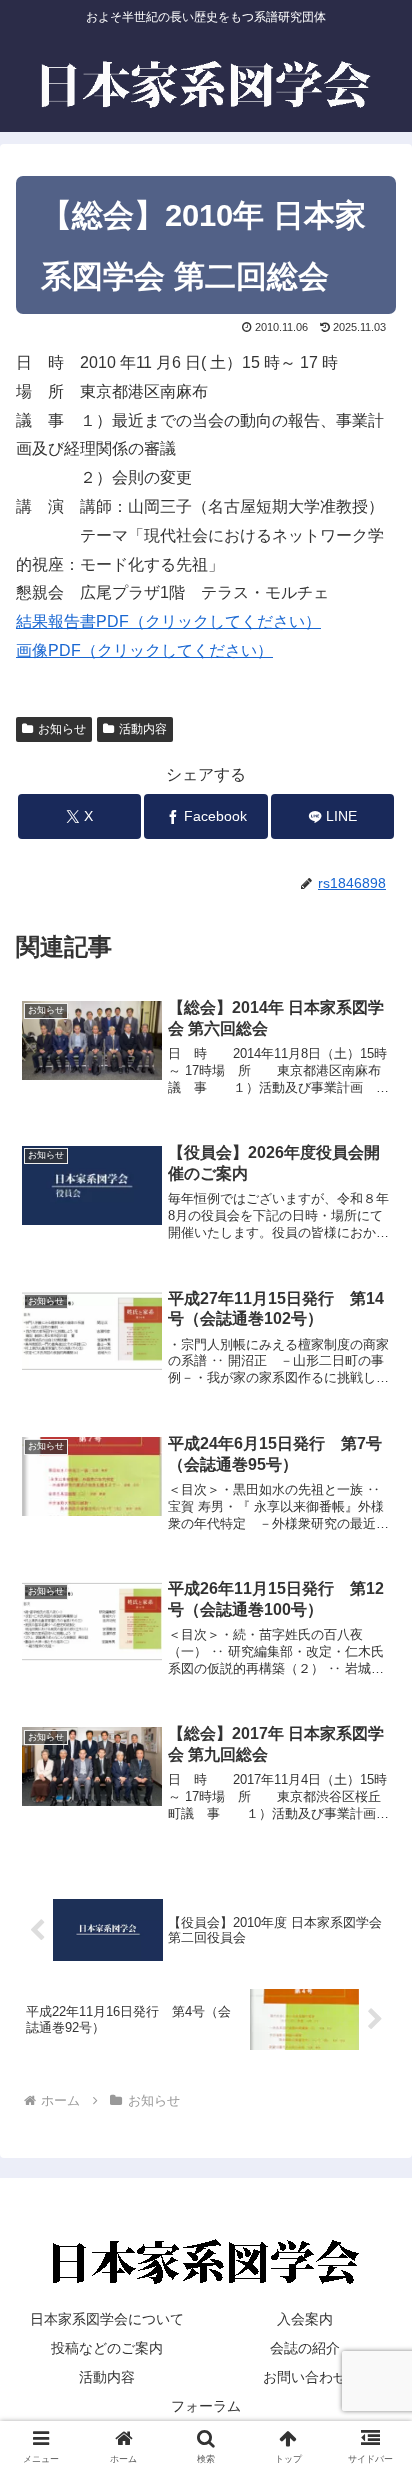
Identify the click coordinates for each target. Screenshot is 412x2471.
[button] (370, 2374)
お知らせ (62, 729)
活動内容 (143, 729)
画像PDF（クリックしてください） (144, 650)
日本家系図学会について (107, 2319)
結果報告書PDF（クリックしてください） (168, 621)
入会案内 (305, 2319)
